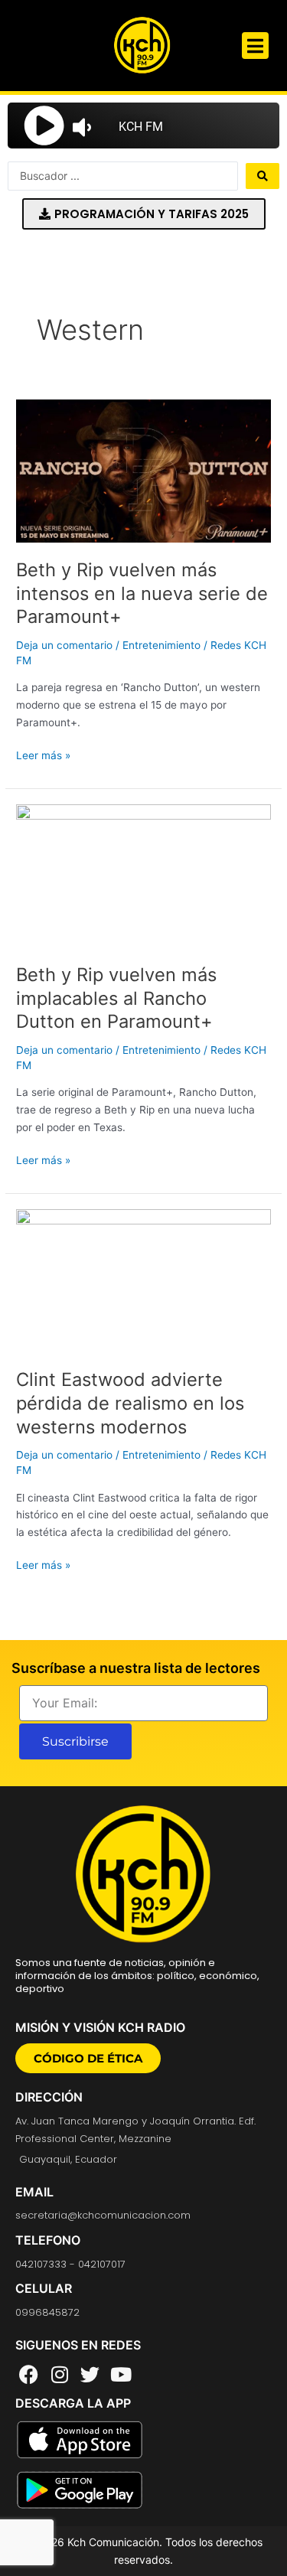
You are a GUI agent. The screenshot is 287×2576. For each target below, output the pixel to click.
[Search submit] (263, 176)
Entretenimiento (161, 645)
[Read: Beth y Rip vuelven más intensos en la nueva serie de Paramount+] (143, 471)
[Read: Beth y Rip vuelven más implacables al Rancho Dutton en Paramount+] (143, 875)
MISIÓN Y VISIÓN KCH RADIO (100, 2027)
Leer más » (43, 754)
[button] (255, 46)
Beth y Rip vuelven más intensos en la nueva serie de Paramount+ (142, 593)
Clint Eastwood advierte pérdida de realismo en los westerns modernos (130, 1403)
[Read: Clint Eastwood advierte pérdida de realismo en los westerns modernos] (143, 1280)
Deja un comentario (64, 645)
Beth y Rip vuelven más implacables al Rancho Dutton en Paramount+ (116, 998)
